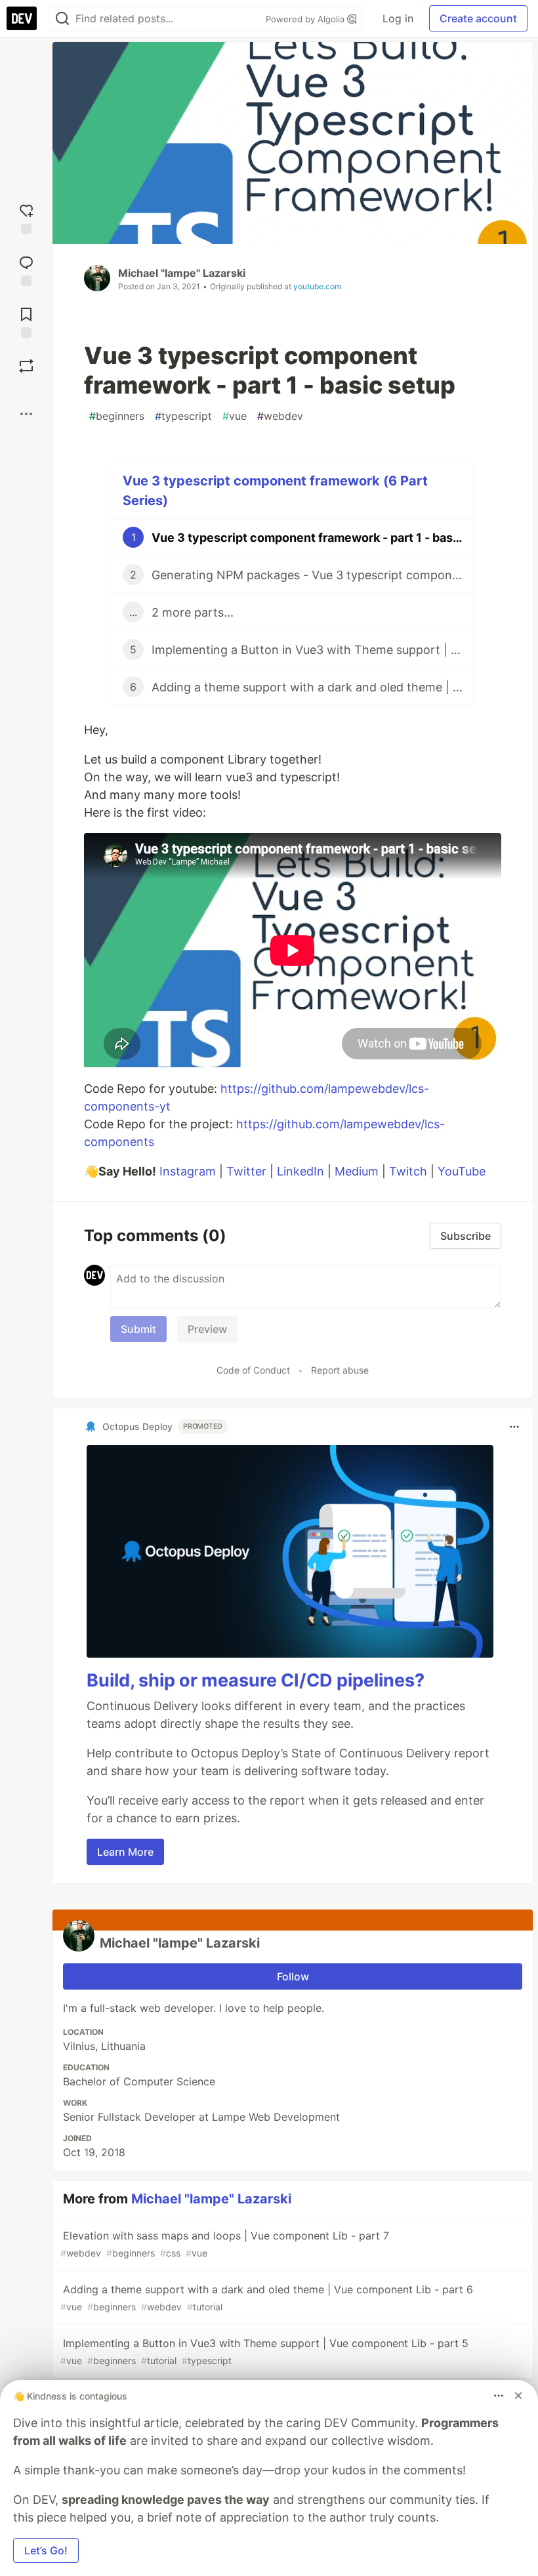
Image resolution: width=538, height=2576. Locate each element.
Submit (138, 1329)
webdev (280, 416)
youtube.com (317, 286)
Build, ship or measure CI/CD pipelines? (256, 1680)
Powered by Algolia (306, 19)
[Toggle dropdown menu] (514, 1427)
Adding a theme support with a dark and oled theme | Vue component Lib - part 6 (267, 2298)
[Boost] (26, 366)
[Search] (62, 19)
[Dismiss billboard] (518, 2396)
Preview (207, 1329)
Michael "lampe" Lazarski (182, 273)
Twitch (408, 1171)
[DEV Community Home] (22, 18)
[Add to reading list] (26, 321)
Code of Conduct (253, 1370)
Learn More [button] (125, 1852)
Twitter (246, 1171)
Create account (478, 18)
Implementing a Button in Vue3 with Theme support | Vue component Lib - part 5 (264, 2351)
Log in (398, 18)
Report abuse (340, 1370)
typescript (183, 416)
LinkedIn (300, 1171)
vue (235, 416)
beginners (117, 416)
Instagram (188, 1171)
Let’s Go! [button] (46, 2550)
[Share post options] (26, 414)
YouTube (462, 1171)
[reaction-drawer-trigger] (26, 217)
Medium (357, 1171)
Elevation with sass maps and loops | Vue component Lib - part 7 (225, 2244)
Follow (293, 1976)
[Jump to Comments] (26, 269)
